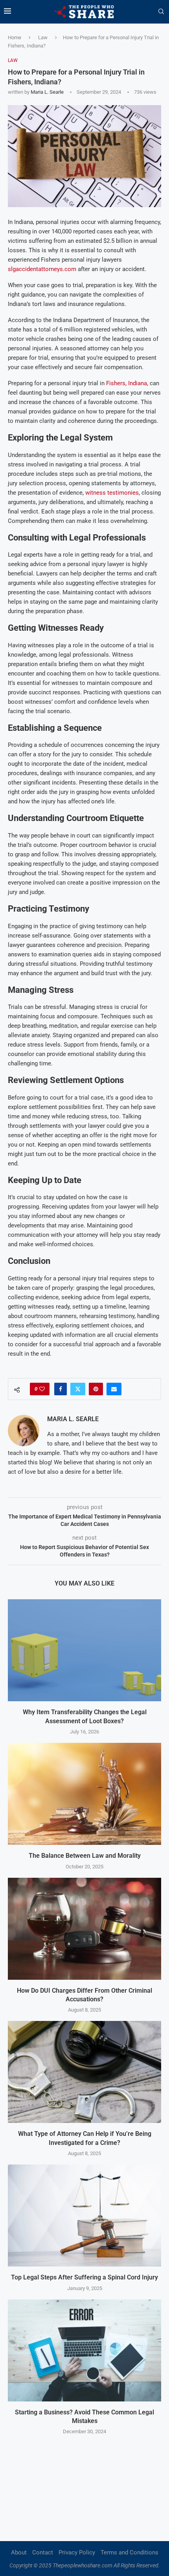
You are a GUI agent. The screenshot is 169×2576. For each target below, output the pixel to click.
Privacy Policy (77, 2552)
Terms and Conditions (130, 2552)
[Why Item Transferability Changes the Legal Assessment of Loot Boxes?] (84, 1650)
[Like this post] (42, 1389)
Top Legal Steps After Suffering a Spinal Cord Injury (84, 2277)
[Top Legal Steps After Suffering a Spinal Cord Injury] (84, 2216)
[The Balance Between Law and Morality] (84, 1794)
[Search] (161, 12)
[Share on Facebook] (61, 1389)
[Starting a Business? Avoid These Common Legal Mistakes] (84, 2350)
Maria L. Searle (47, 92)
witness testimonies (112, 493)
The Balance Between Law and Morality (85, 1856)
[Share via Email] (114, 1389)
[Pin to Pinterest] (96, 1389)
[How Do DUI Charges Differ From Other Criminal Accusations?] (84, 1929)
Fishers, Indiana (127, 383)
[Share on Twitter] (78, 1389)
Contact (43, 2552)
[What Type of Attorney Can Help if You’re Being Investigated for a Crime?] (84, 2072)
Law (43, 37)
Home (15, 37)
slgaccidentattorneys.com (42, 269)
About (19, 2552)
